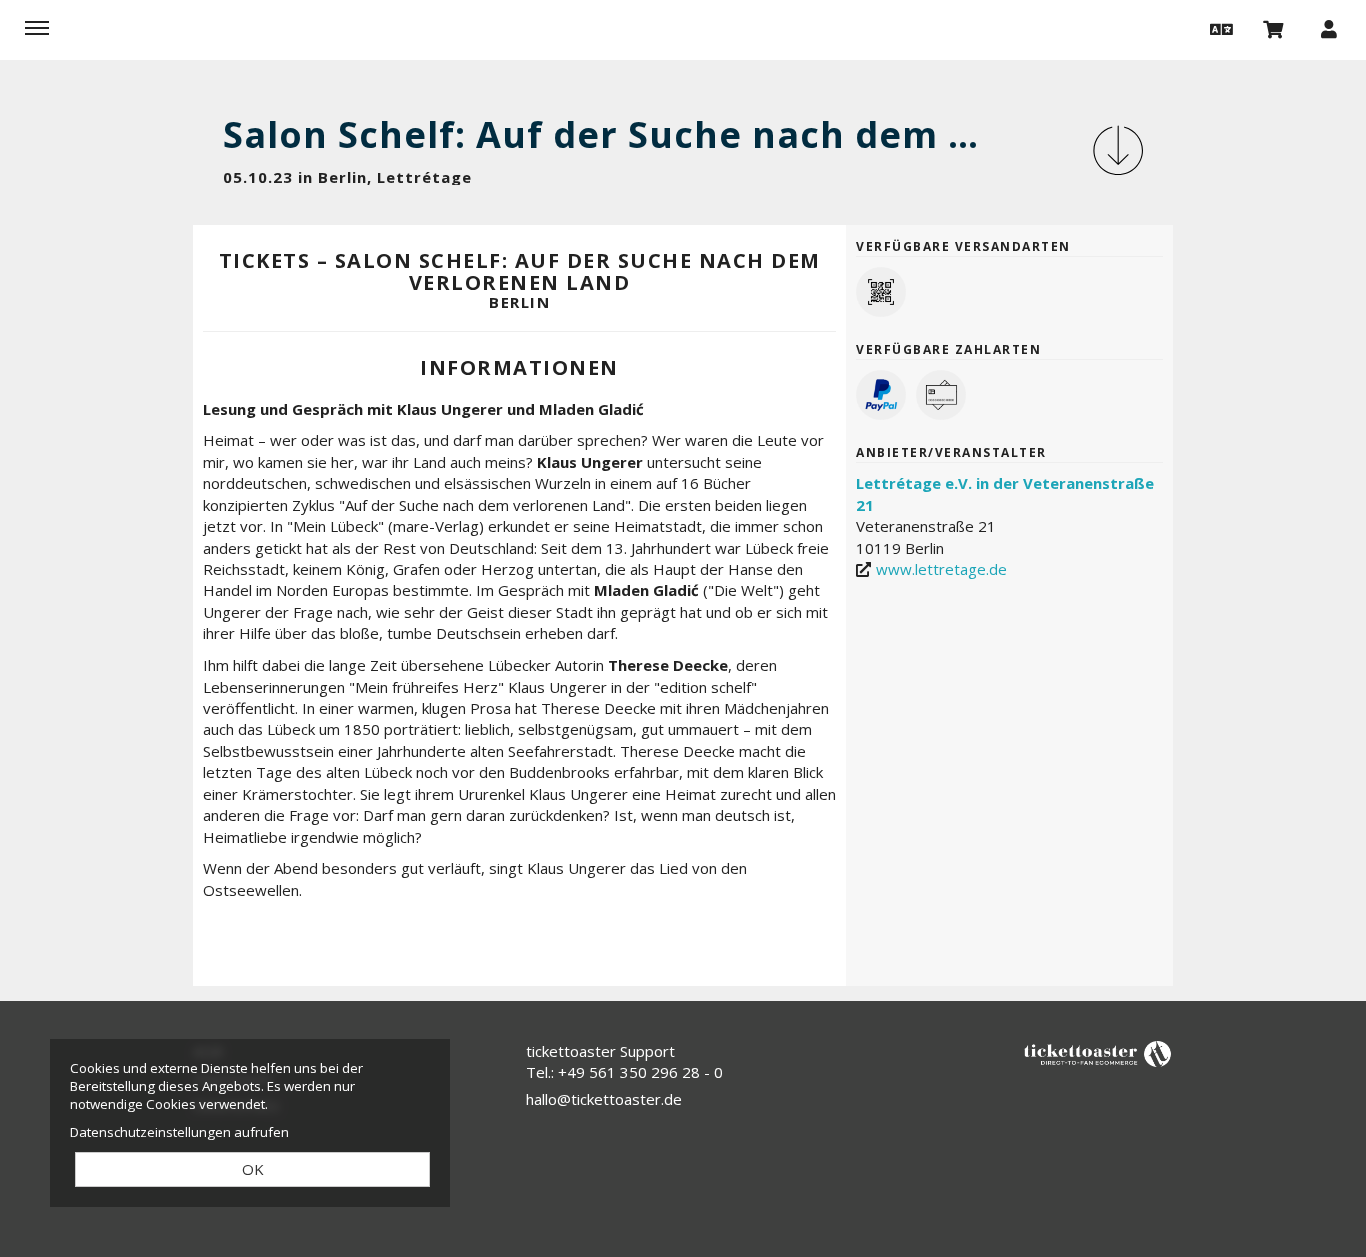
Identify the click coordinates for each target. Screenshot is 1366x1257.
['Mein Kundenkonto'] (1329, 28)
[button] (1219, 28)
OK (253, 1169)
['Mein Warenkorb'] (1274, 28)
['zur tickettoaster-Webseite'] (1098, 1052)
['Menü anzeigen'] (37, 28)
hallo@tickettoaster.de (604, 1099)
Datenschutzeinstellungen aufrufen (179, 1132)
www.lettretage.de (941, 569)
